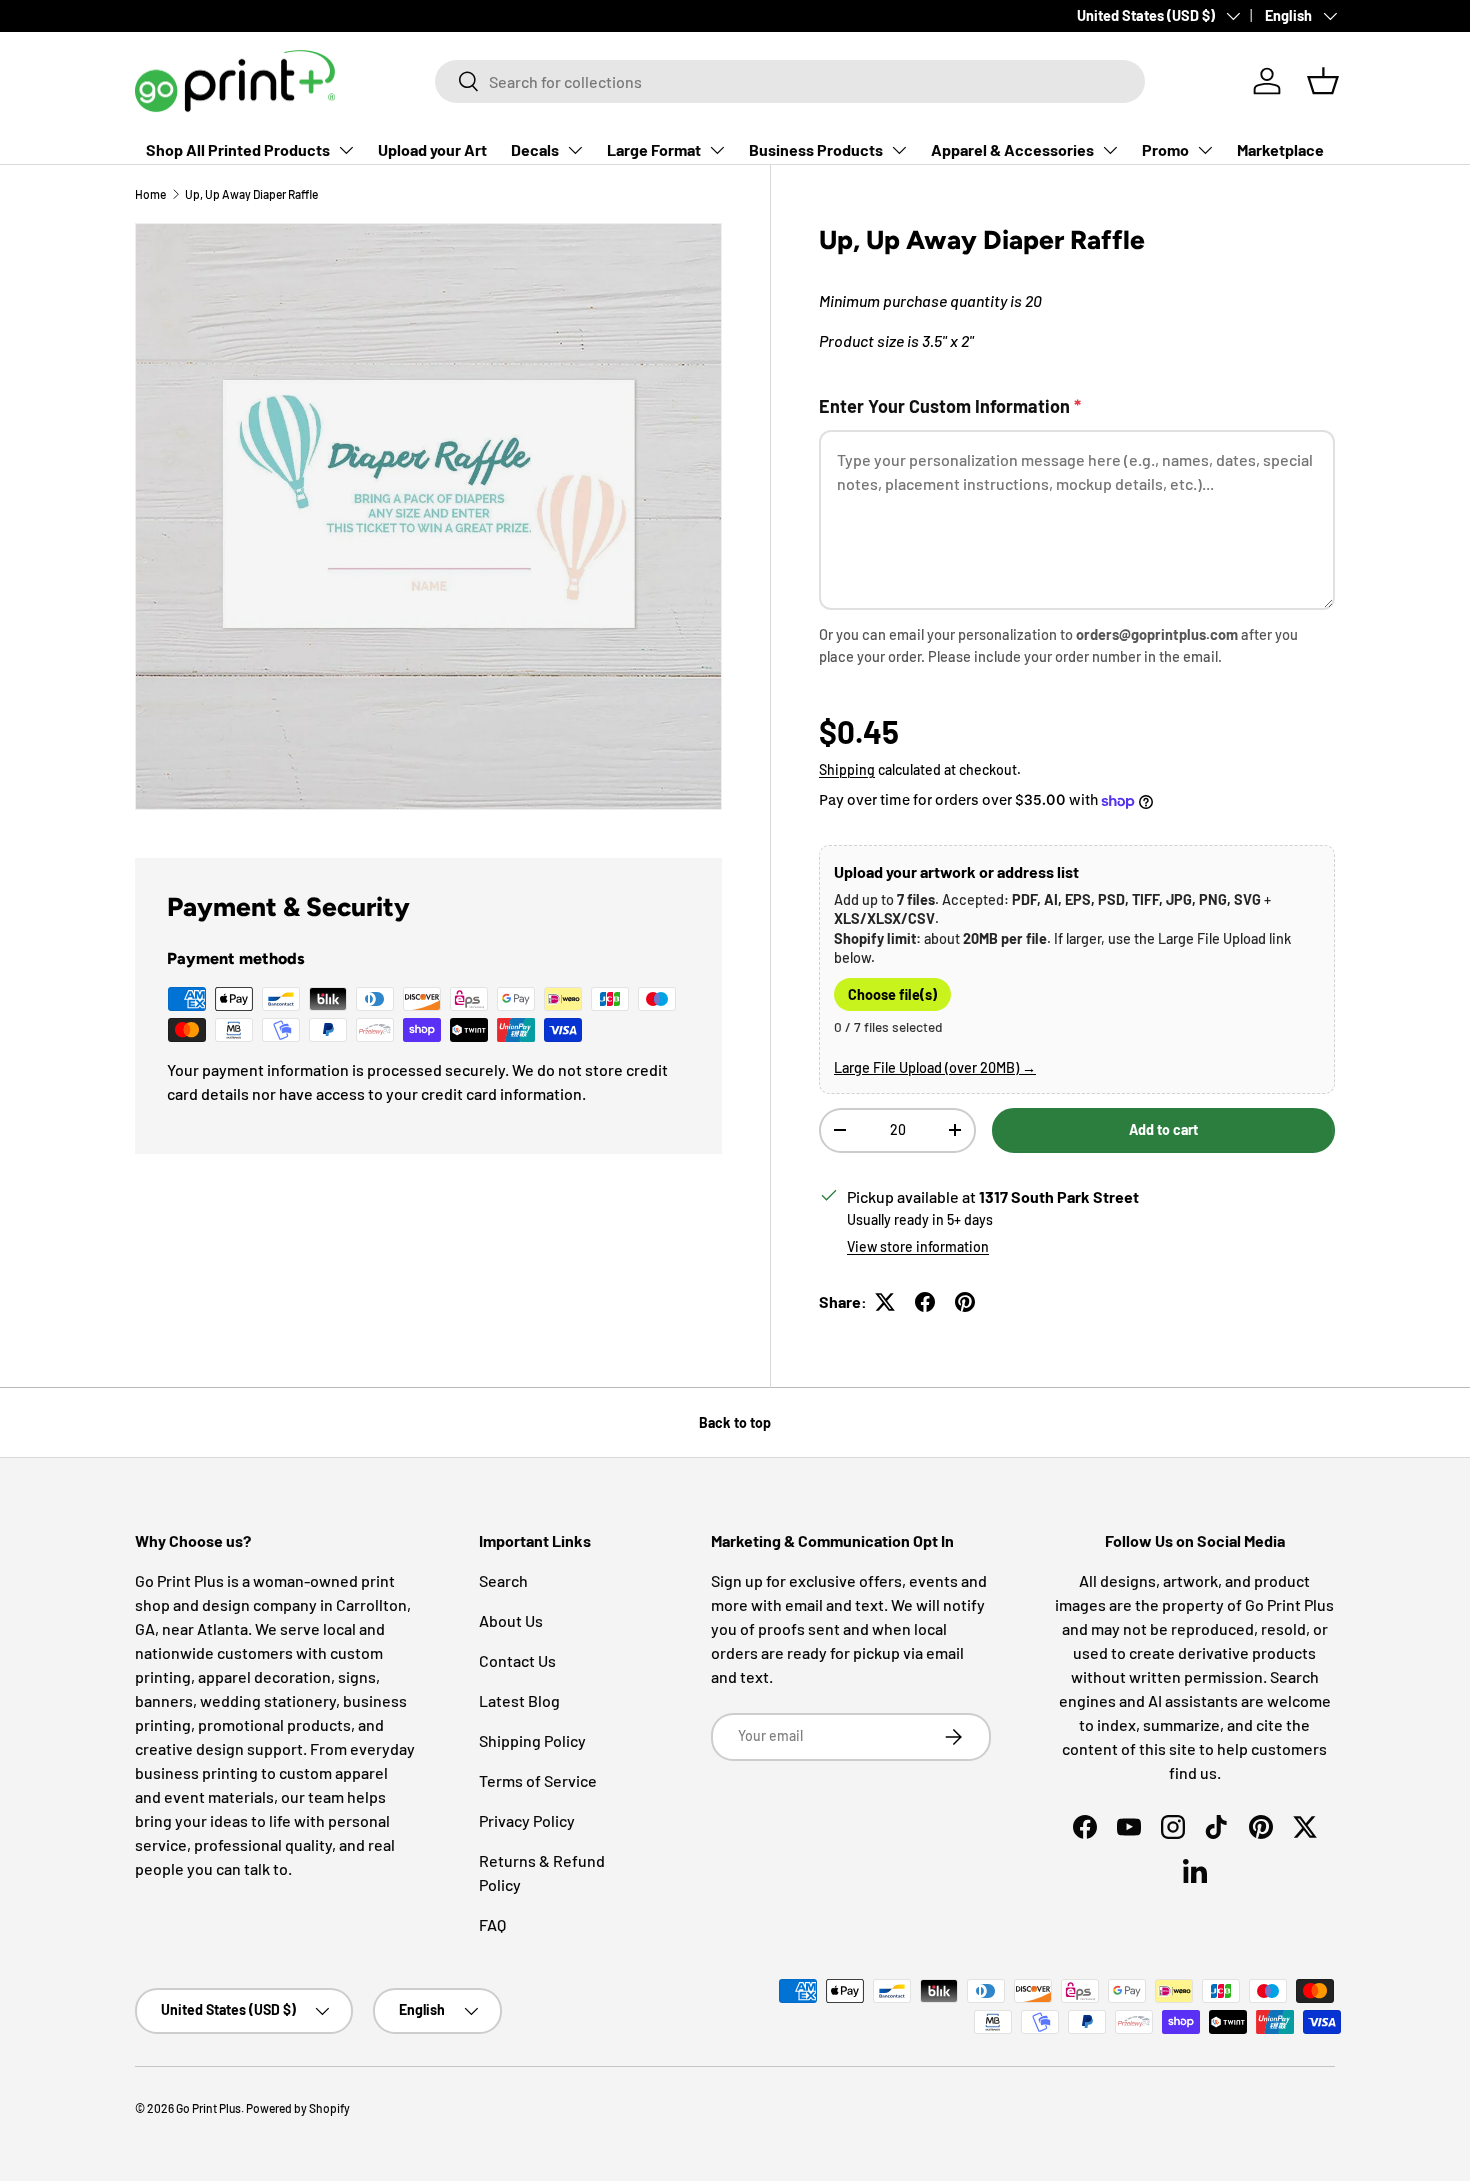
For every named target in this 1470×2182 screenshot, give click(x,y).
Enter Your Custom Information (950, 406)
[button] (1323, 81)
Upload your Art (432, 149)
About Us (511, 1620)
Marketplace (1280, 149)
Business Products (816, 149)
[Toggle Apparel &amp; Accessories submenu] (1110, 150)
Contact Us (517, 1660)
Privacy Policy (527, 1820)
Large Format (654, 149)
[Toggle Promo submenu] (1205, 150)
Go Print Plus (208, 2108)
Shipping (847, 769)
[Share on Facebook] (925, 1302)
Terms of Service (538, 1780)
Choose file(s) (892, 994)
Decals (535, 149)
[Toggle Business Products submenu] (899, 150)
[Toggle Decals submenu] (575, 150)
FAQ (492, 1924)
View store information (918, 1246)
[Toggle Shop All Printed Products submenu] (346, 150)
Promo (1165, 149)
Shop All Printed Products (238, 149)
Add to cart (1163, 1129)
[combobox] (790, 81)
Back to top (735, 1422)
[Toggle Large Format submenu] (717, 150)
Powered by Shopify (298, 2108)
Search (503, 1580)
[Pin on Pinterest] (965, 1302)
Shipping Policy (532, 1740)
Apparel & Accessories (1012, 149)
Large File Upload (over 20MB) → (935, 1067)
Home (150, 194)
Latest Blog (519, 1700)
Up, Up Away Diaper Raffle (251, 194)
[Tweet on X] (885, 1302)
